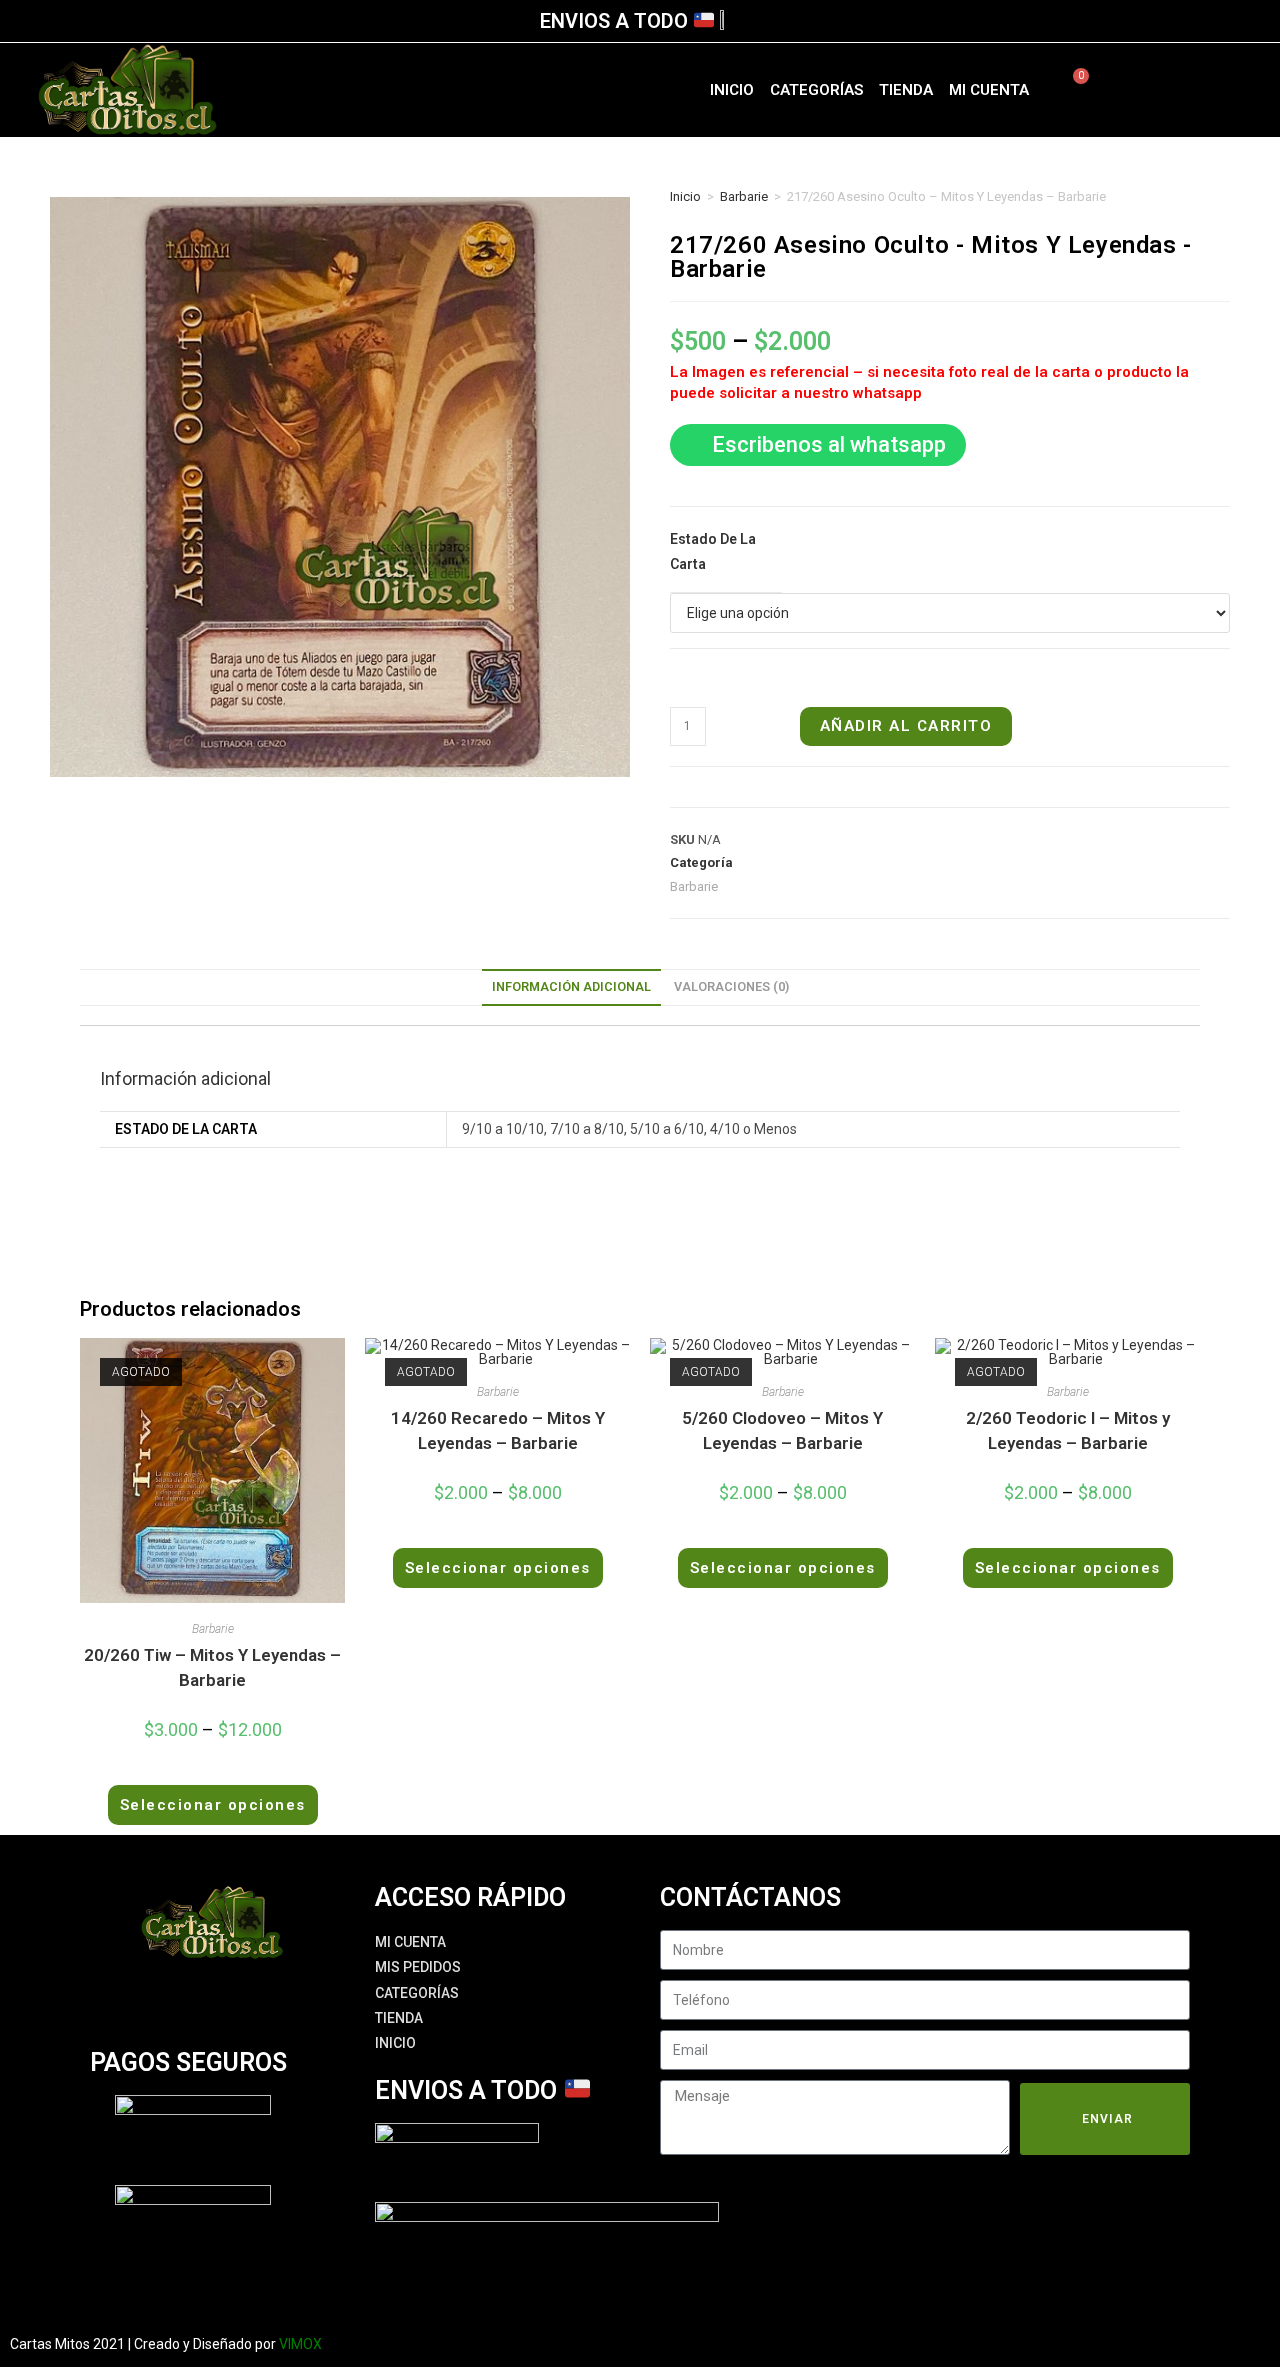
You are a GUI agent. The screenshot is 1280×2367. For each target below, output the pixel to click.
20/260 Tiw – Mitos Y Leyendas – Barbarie (212, 1668)
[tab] (571, 987)
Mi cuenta (989, 90)
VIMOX (300, 2344)
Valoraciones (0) (731, 986)
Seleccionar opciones (213, 1805)
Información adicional (571, 986)
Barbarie (744, 196)
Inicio (732, 90)
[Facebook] (1154, 90)
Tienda (906, 90)
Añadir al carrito (906, 726)
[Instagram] (1189, 90)
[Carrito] (1069, 90)
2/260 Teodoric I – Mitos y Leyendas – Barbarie (1068, 1431)
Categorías (816, 90)
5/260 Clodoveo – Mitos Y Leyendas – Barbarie (782, 1431)
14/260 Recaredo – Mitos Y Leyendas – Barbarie (498, 1431)
